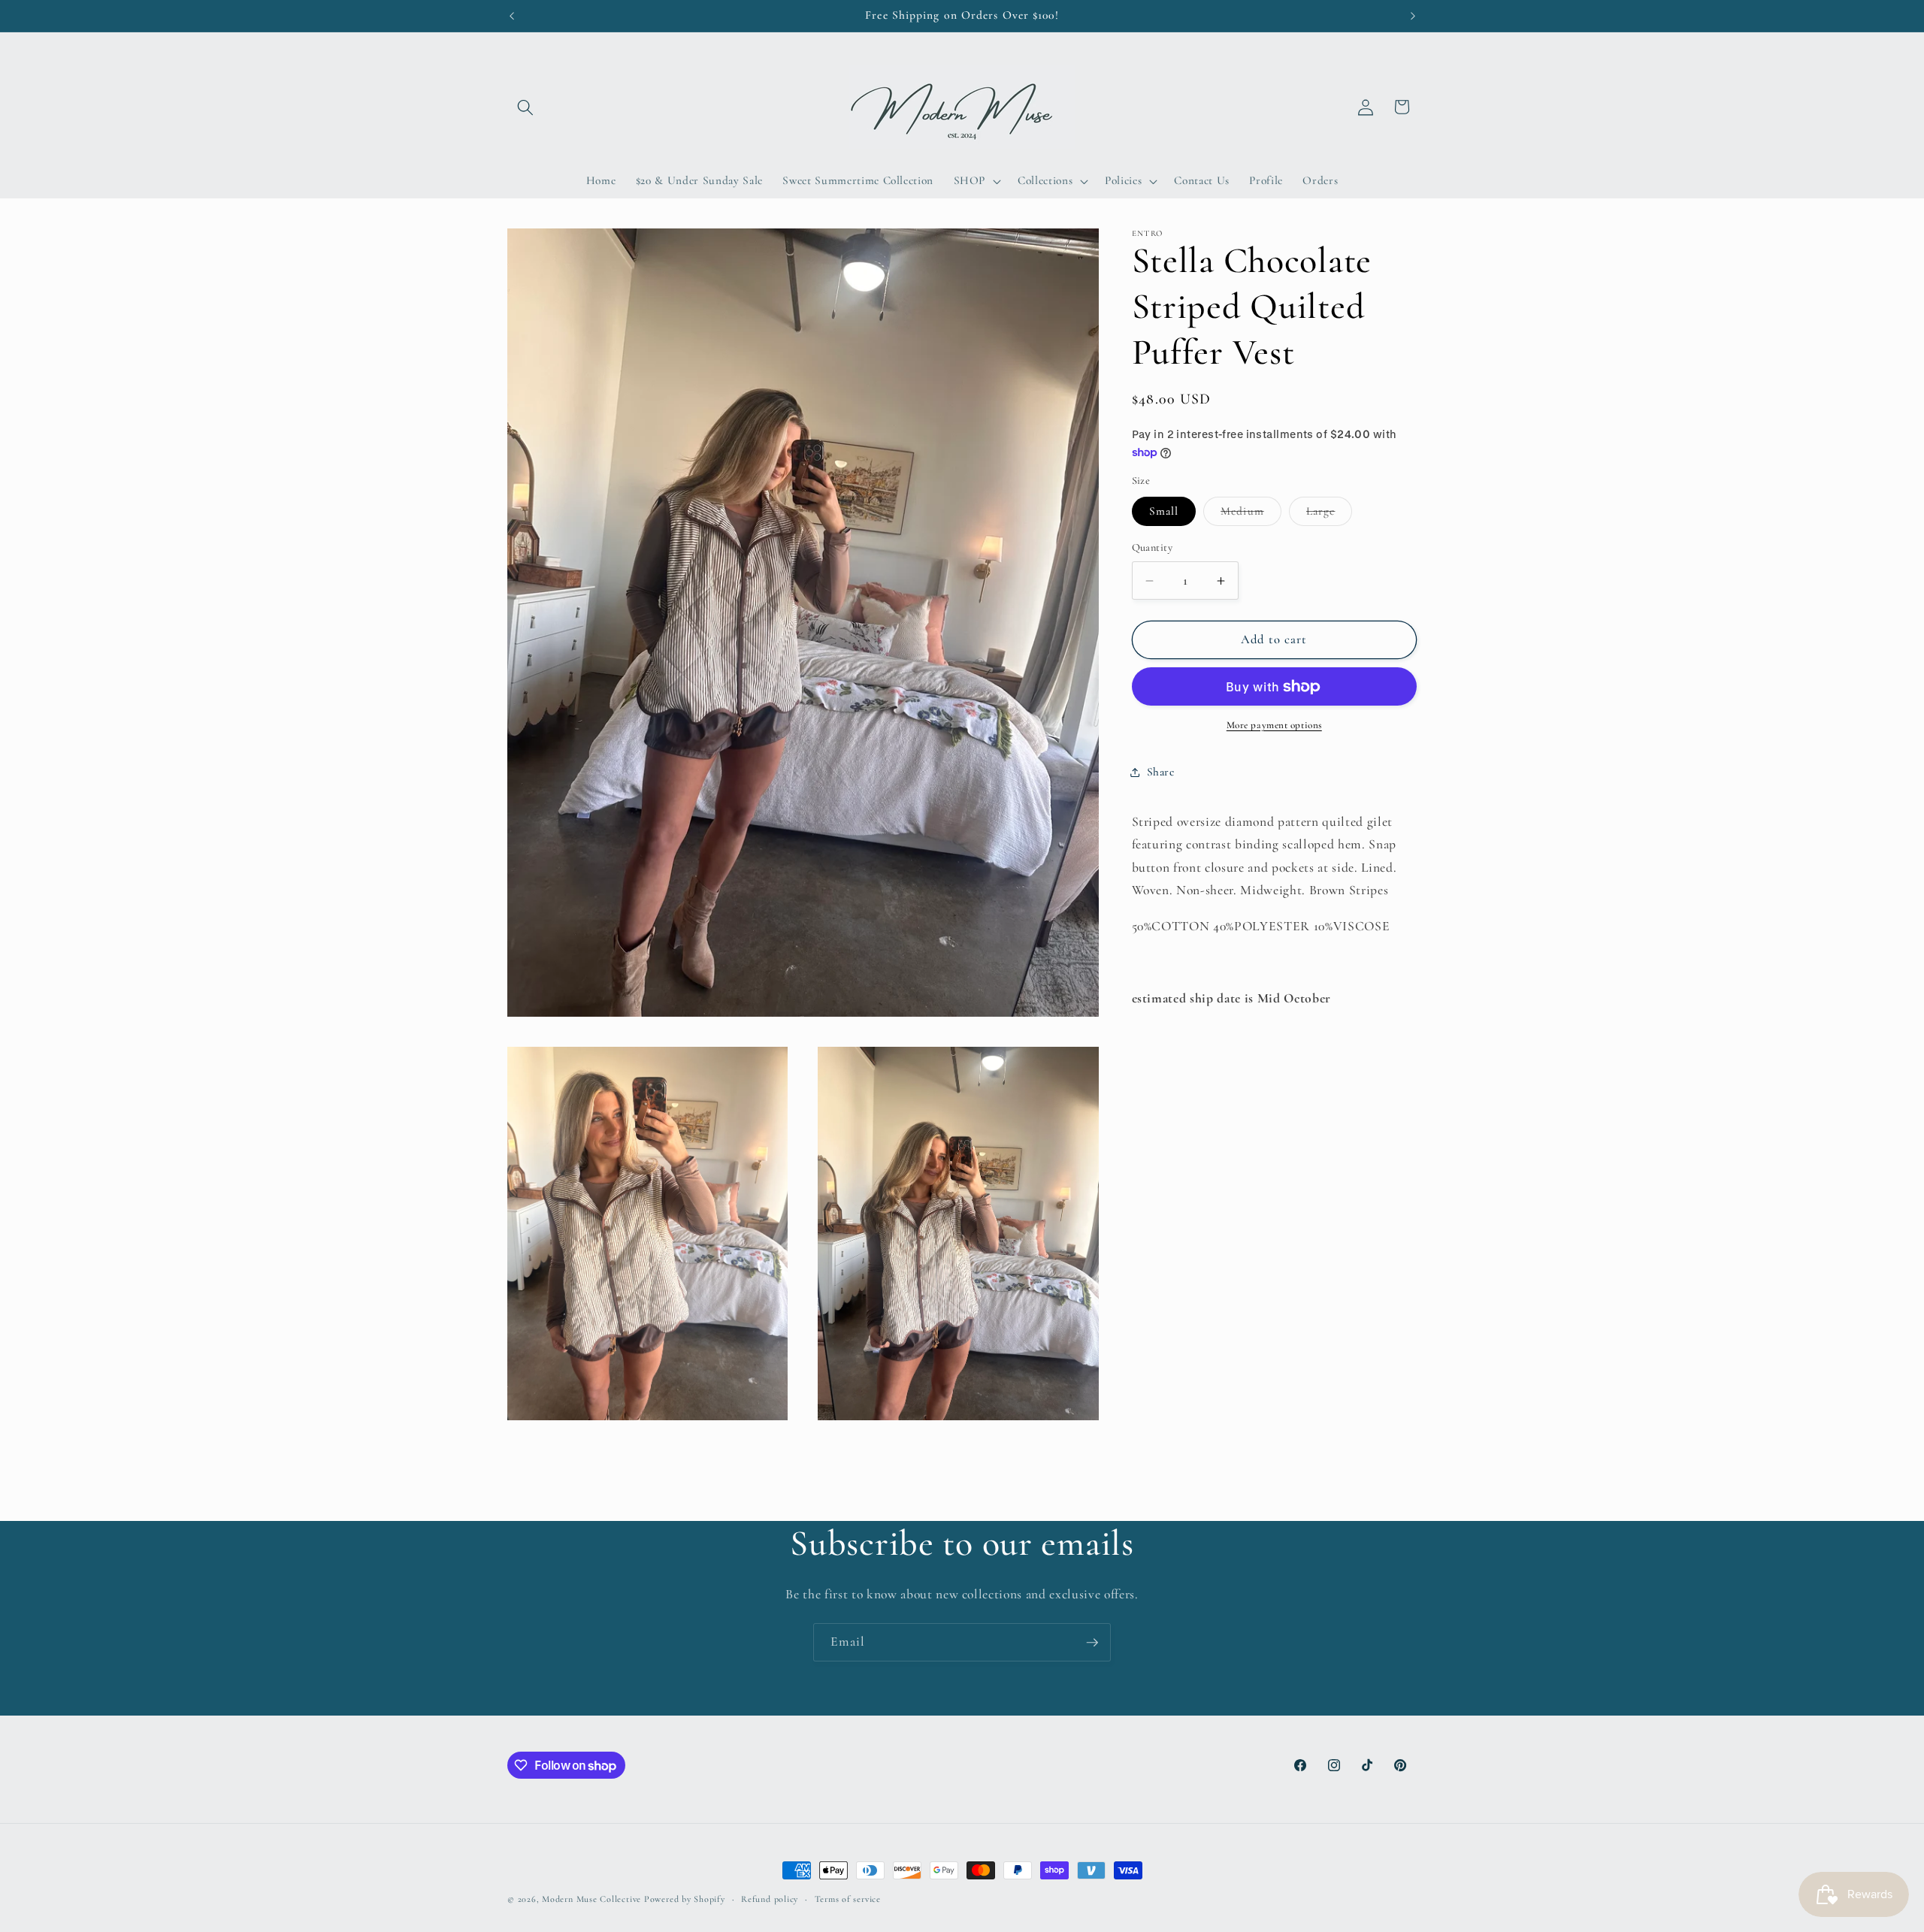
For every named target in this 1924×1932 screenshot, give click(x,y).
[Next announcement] (1413, 16)
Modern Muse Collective (591, 1899)
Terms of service (848, 1899)
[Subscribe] (1092, 1643)
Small (1164, 511)
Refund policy (770, 1899)
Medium (1251, 515)
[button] (525, 107)
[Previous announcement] (512, 16)
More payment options (1274, 726)
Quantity (1153, 547)
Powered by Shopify (685, 1899)
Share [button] (1161, 772)
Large (1330, 515)
